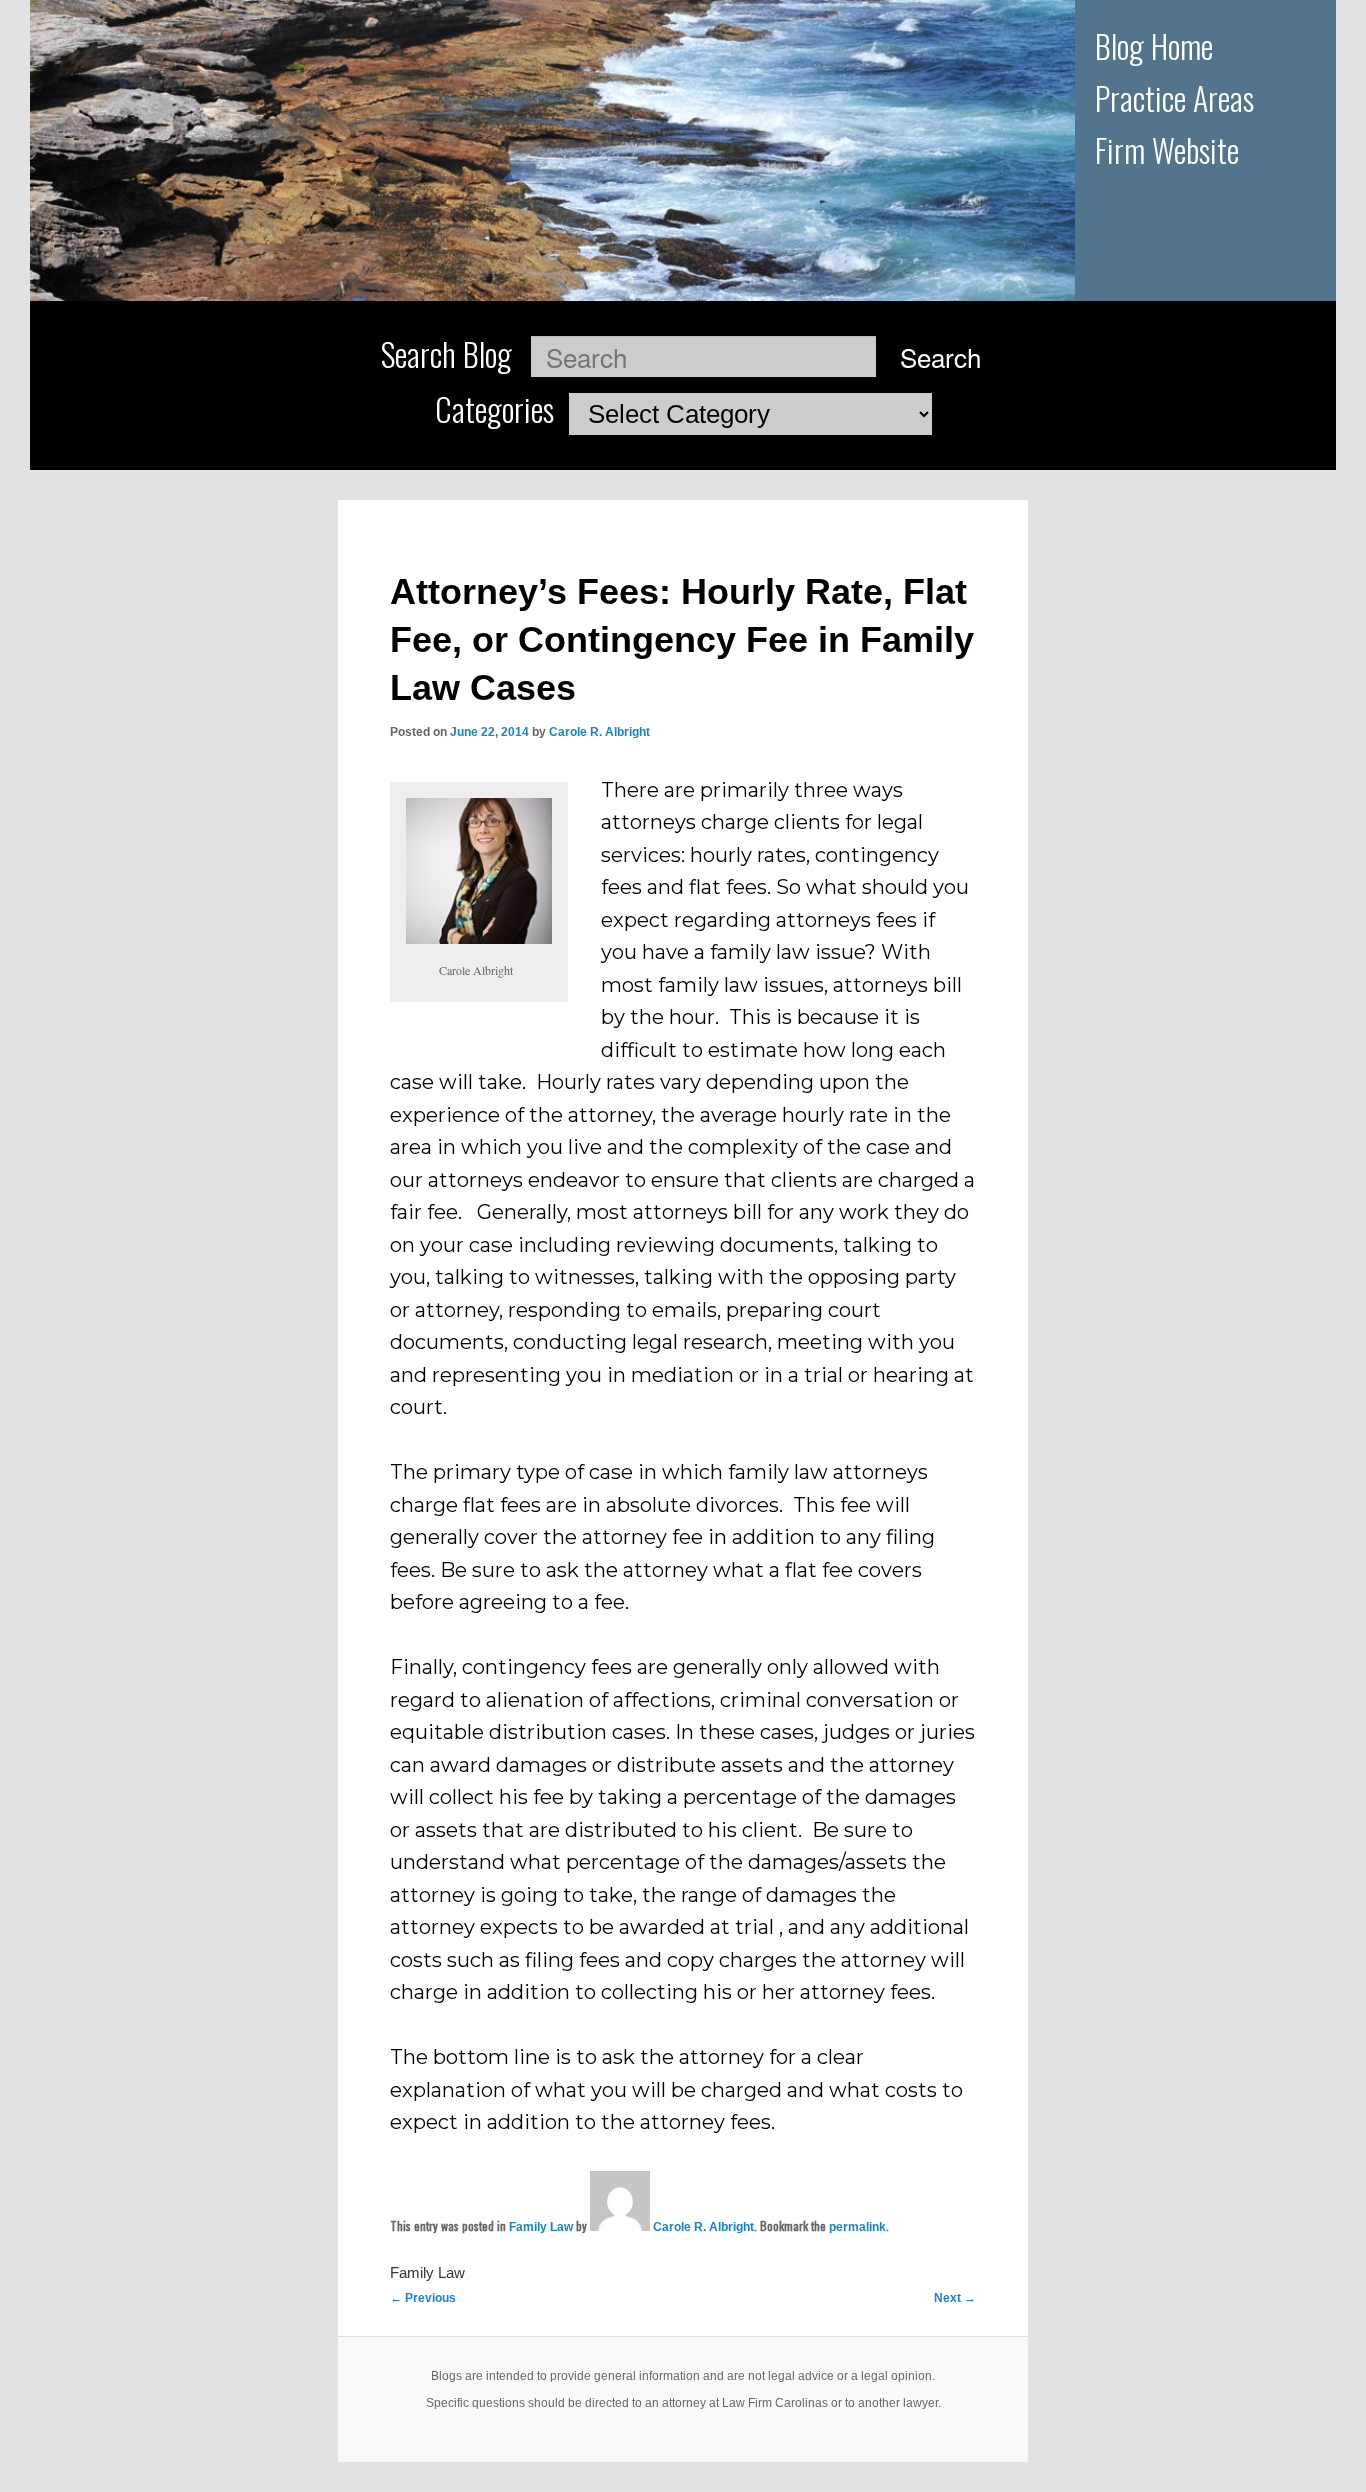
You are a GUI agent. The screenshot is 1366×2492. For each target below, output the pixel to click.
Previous (423, 2298)
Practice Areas (1174, 97)
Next (955, 2298)
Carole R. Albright (599, 732)
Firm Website (1167, 149)
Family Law (541, 2227)
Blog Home (1154, 45)
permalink (857, 2227)
